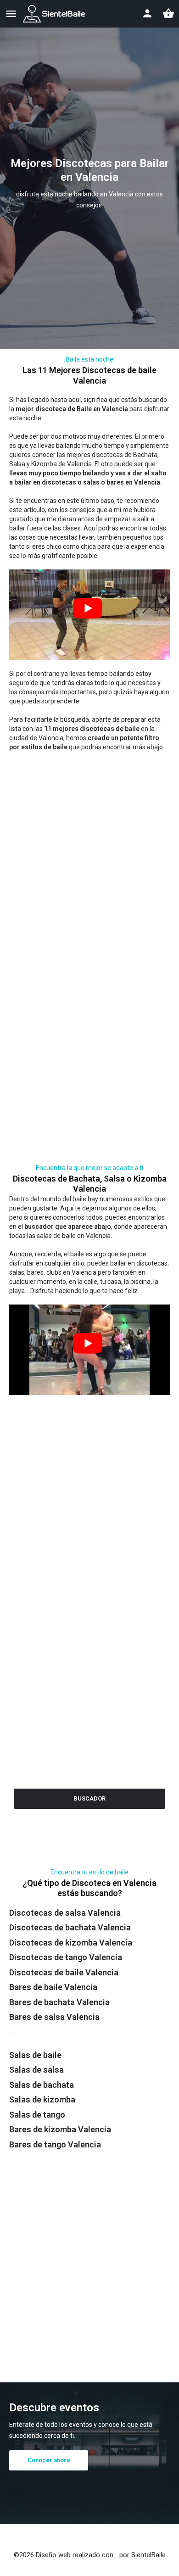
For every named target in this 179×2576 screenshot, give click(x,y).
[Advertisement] (89, 845)
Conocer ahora (53, 2460)
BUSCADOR (89, 1798)
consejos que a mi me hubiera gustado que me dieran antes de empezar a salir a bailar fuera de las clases (82, 519)
